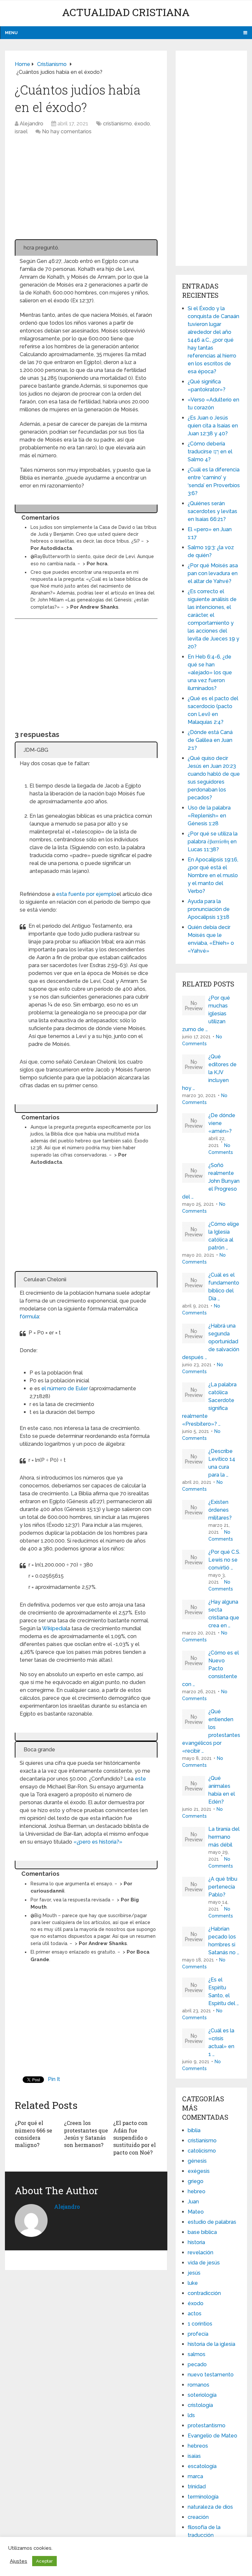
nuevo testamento (211, 2375)
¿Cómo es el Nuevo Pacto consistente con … (210, 1668)
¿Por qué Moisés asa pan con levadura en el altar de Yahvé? (213, 573)
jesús (194, 2273)
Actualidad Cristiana (126, 12)
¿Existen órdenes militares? (220, 1510)
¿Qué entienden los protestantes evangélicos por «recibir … (211, 1731)
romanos (199, 2385)
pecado (197, 2364)
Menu (11, 33)
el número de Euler (65, 1388)
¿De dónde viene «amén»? (222, 1123)
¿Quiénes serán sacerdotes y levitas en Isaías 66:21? (212, 511)
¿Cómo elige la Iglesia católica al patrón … (224, 1236)
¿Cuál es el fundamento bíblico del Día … (224, 1287)
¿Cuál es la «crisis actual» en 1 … (221, 2042)
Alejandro (31, 124)
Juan (193, 2202)
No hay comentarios (67, 131)
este (140, 1779)
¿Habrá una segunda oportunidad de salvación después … (211, 1342)
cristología (200, 2405)
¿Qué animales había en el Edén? (222, 1790)
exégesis (199, 2171)
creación (198, 2517)
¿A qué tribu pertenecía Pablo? (223, 1887)
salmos (197, 2354)
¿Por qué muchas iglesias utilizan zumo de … (206, 1014)
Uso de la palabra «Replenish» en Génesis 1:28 (209, 816)
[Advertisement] (86, 191)
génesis (197, 2161)
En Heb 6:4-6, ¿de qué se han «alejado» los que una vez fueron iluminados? (210, 672)
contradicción (204, 2293)
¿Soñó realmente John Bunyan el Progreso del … (211, 1181)
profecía (198, 2334)
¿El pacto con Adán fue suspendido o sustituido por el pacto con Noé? (135, 2138)
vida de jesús (204, 2263)
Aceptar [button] (44, 2561)
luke (193, 2283)
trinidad (197, 2487)
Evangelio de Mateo (212, 2436)
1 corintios (200, 2324)
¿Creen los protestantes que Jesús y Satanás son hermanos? (86, 2134)
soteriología (202, 2395)
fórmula (29, 1317)
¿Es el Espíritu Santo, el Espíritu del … (224, 1992)
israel (21, 131)
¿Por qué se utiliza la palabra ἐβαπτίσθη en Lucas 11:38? (213, 842)
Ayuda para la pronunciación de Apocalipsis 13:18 (209, 909)
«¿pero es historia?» (98, 1842)
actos (195, 2314)
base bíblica (202, 2232)
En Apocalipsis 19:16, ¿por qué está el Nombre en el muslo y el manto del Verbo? (213, 875)
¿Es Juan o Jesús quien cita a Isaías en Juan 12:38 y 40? (213, 426)
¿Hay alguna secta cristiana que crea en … (224, 1614)
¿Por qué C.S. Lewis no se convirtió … (224, 1560)
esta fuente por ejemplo (86, 894)
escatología (202, 2466)
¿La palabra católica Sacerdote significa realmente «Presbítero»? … (209, 1404)
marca (195, 2476)
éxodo (142, 124)
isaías (194, 2456)
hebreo (197, 2191)
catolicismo (202, 2151)
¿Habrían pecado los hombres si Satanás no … (224, 1941)
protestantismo (207, 2425)
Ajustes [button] (19, 2561)
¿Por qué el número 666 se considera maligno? (33, 2134)
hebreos (198, 2446)
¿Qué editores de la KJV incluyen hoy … (209, 1072)
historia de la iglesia (211, 2344)
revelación (200, 2252)
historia (196, 2242)
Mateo (196, 2212)
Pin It (54, 2079)
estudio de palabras (212, 2222)
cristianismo (117, 124)
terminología (203, 2497)
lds (191, 2415)
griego (196, 2181)
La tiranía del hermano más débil (224, 1837)
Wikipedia (54, 1628)
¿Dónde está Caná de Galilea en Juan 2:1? (210, 740)
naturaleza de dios (210, 2507)
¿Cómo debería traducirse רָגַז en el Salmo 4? (210, 452)
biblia (194, 2130)
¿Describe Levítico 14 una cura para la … (222, 1463)
